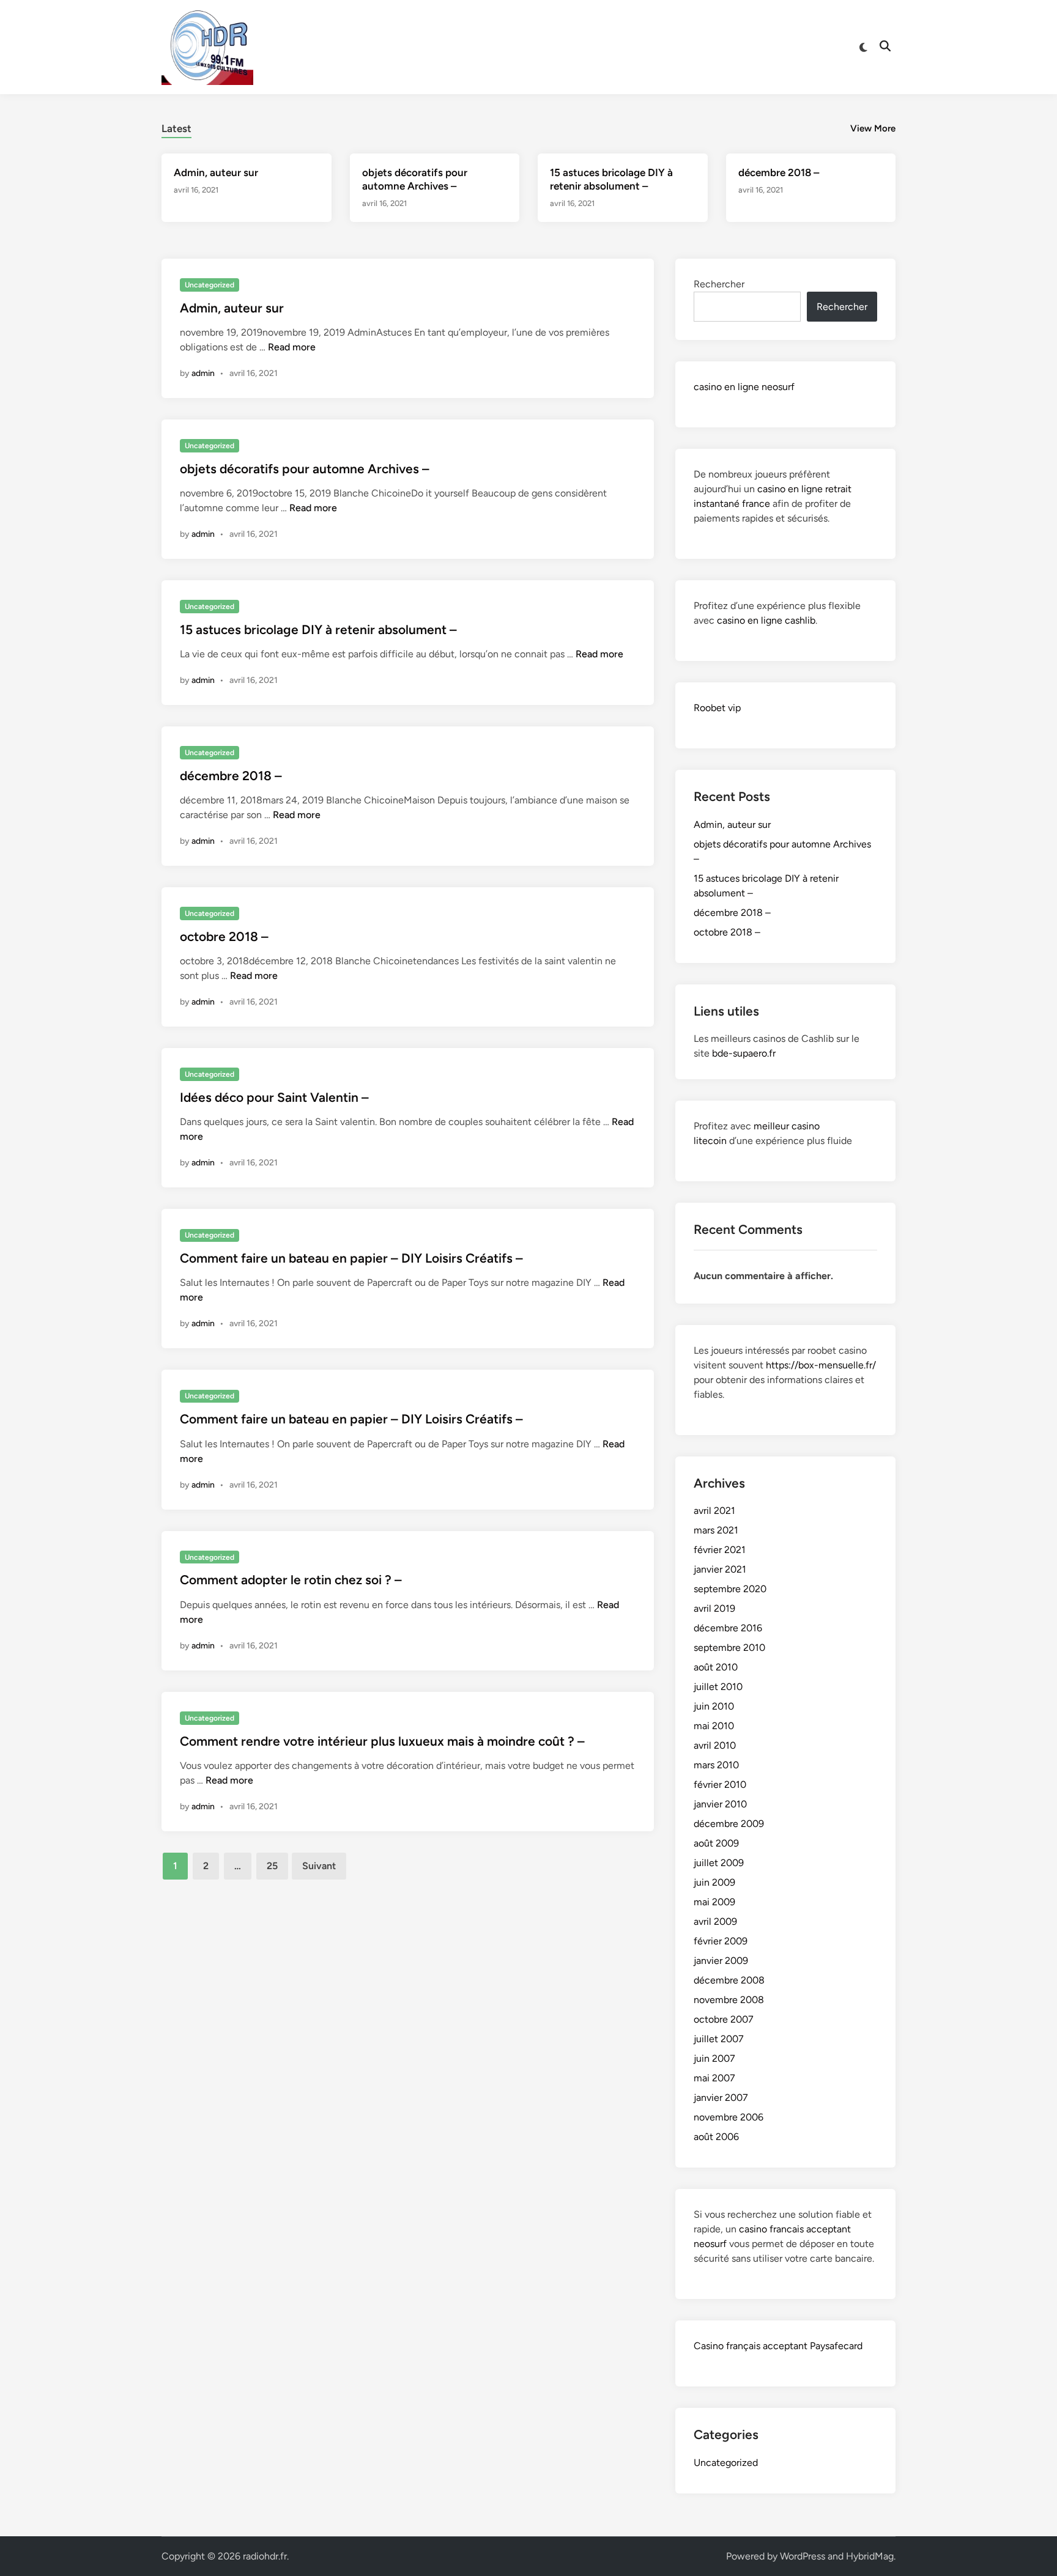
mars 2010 (716, 1765)
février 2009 (721, 1941)
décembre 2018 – (779, 172)
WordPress (803, 2556)
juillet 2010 (718, 1687)
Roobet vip (717, 708)
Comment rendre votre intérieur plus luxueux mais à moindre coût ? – (382, 1741)
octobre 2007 (724, 2019)
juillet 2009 (719, 1863)
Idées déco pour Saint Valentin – (274, 1097)
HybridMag (870, 2556)
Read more (292, 347)
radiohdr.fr (265, 2556)
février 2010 (720, 1784)
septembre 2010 (729, 1648)
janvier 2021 (720, 1569)
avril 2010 (715, 1745)
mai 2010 (714, 1726)
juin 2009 (714, 1882)
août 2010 (716, 1667)
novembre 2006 (729, 2117)
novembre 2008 (729, 2000)
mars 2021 (716, 1530)
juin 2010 (714, 1706)
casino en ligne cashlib (766, 620)
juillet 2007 (719, 2039)
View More (873, 128)
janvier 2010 (720, 1804)
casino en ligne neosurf (744, 387)
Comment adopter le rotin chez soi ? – (291, 1580)
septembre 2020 (730, 1589)
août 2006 (716, 2137)
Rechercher (719, 284)
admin (203, 373)
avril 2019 (714, 1608)
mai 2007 (714, 2078)
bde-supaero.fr (744, 1053)
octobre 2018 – (224, 936)
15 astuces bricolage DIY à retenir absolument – (318, 629)
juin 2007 (714, 2058)
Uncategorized (210, 285)
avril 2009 (715, 1921)
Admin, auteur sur (216, 172)
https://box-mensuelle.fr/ (821, 1365)
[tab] (176, 127)
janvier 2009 (721, 1961)
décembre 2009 (729, 1824)
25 (272, 1866)
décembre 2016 (728, 1628)
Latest (176, 128)
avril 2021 (714, 1511)
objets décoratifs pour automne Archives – (305, 469)
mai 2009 (714, 1902)
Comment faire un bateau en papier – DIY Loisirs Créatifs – (351, 1258)
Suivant (319, 1866)
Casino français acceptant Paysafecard (778, 2346)
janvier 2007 (721, 2098)
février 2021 (720, 1550)
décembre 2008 (729, 1980)
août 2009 (716, 1843)
